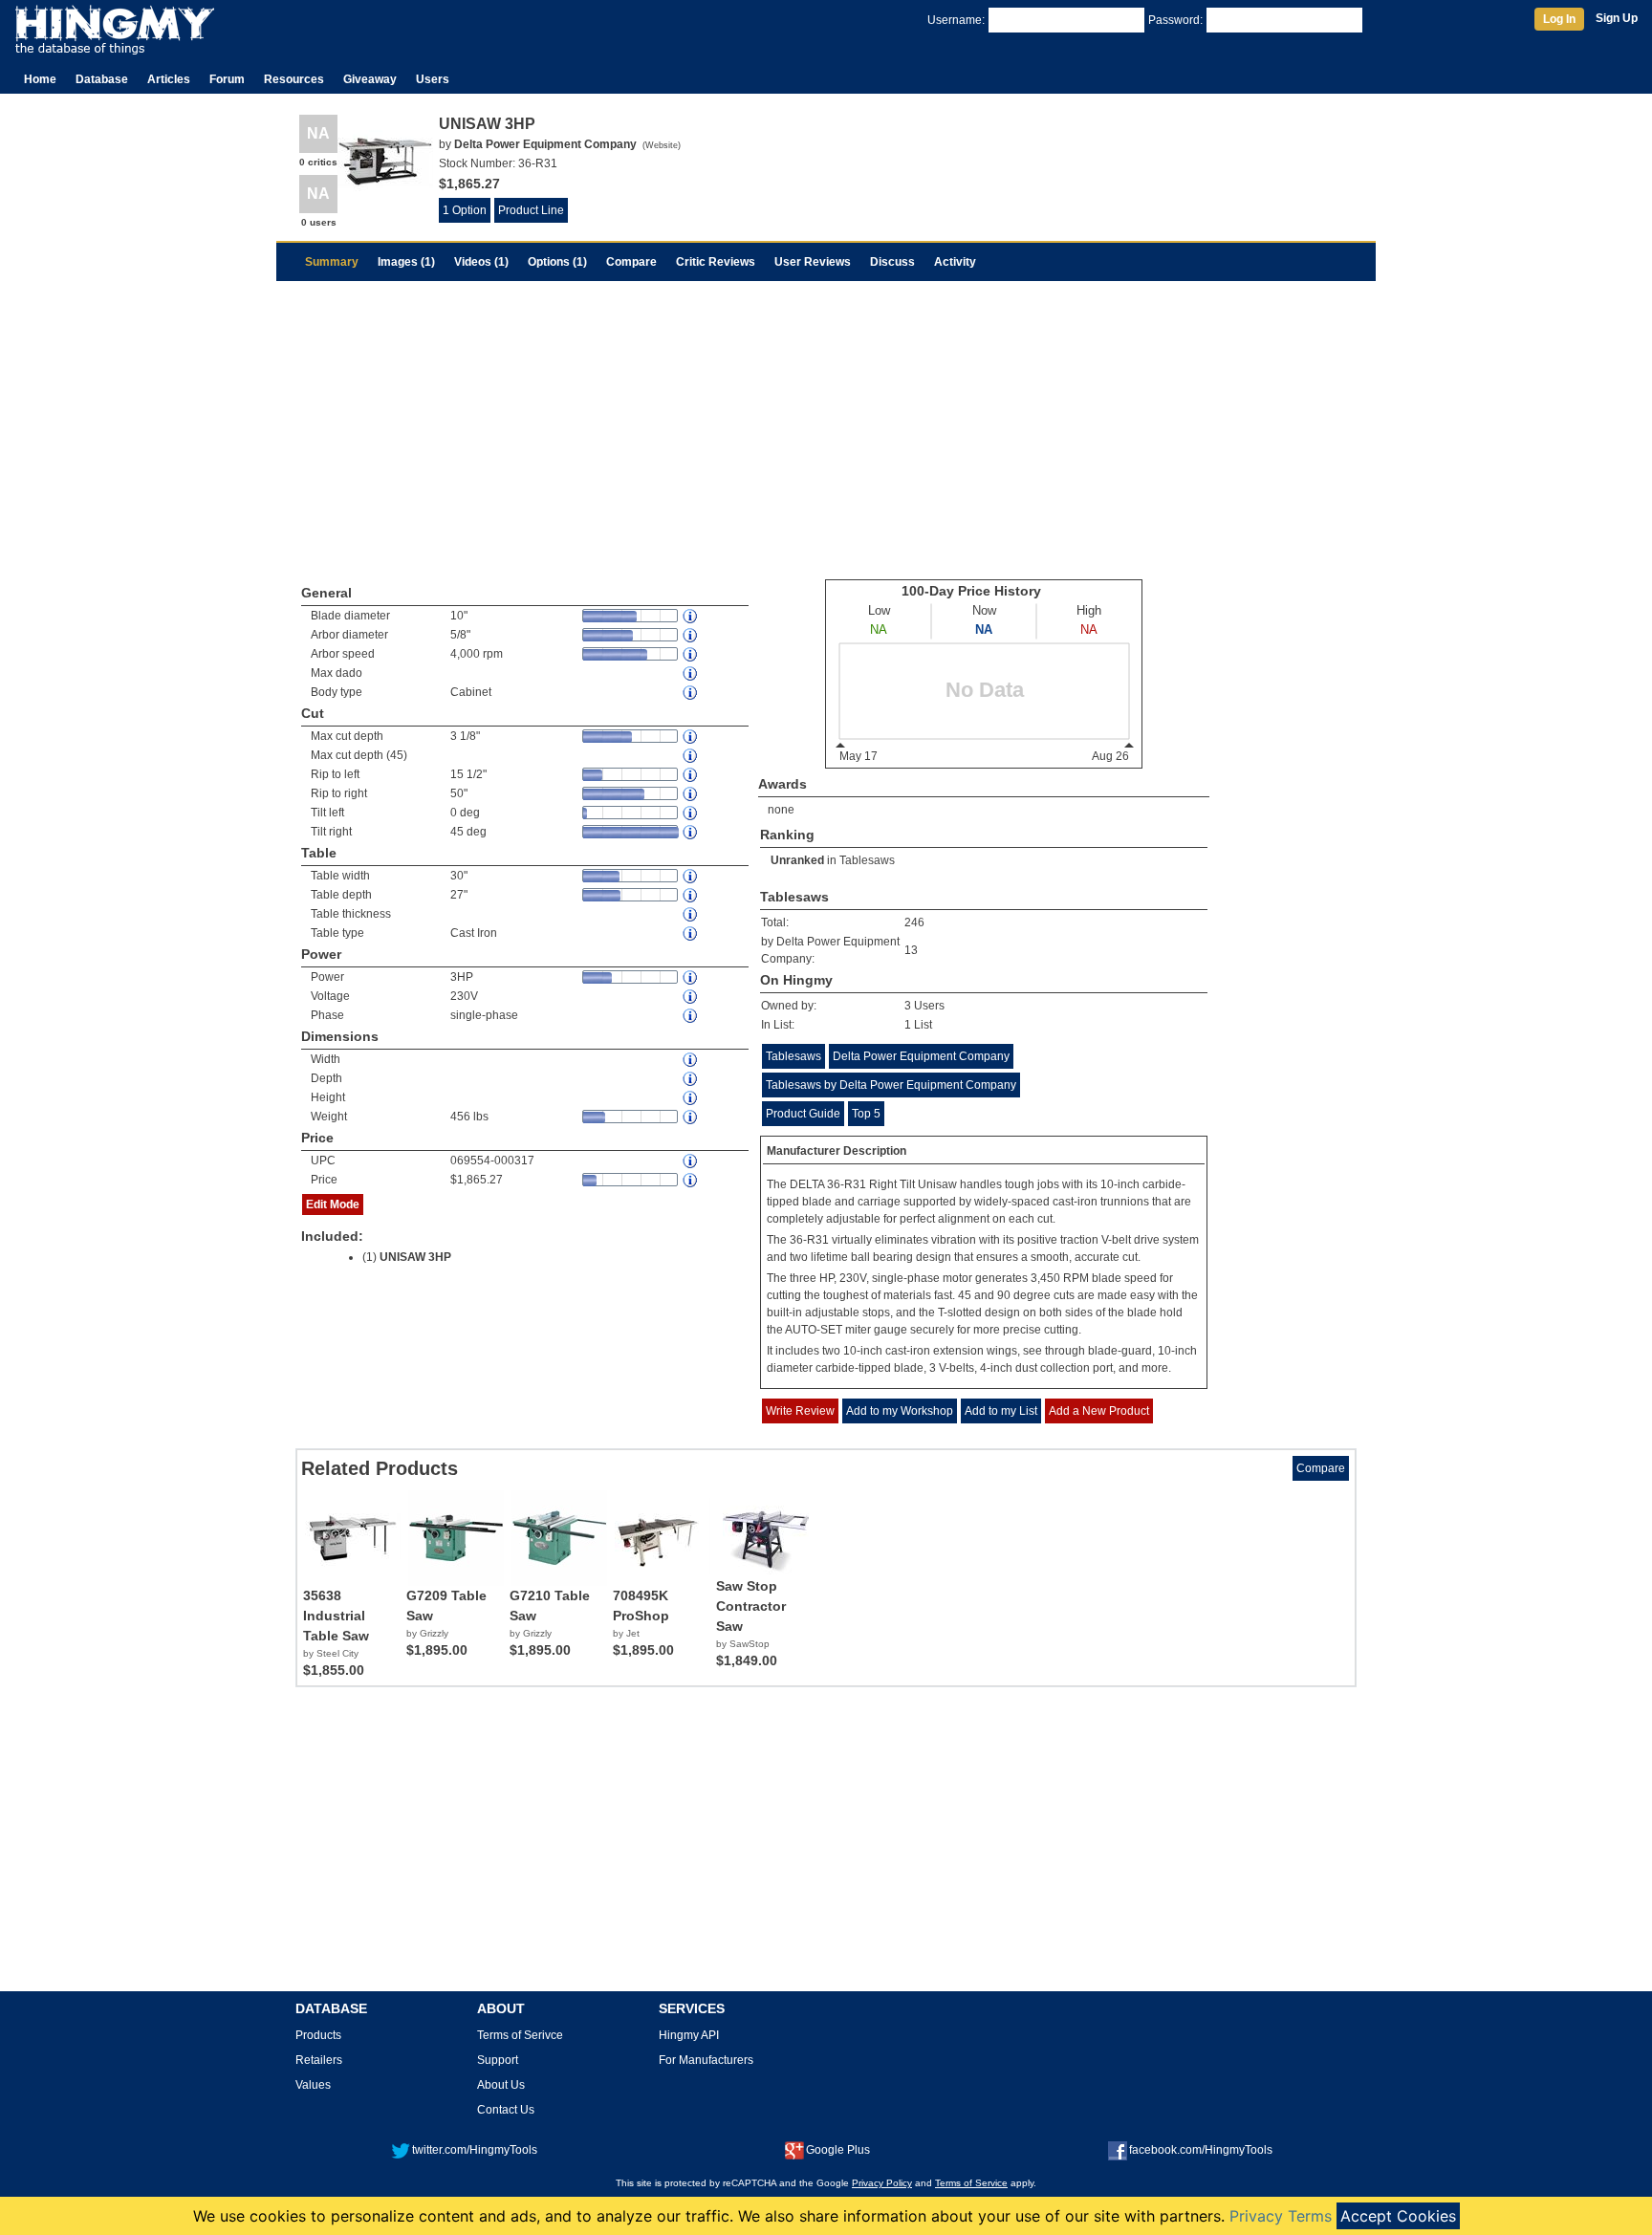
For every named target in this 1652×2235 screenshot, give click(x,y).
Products (318, 2035)
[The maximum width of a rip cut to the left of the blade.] (691, 775)
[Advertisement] (826, 424)
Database (102, 79)
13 (911, 950)
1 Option (465, 210)
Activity (955, 262)
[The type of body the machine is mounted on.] (691, 693)
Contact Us (506, 2110)
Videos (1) (481, 262)
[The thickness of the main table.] (691, 914)
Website (662, 145)
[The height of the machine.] (691, 1098)
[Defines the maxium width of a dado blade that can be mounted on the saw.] (691, 673)
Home (40, 79)
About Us (501, 2085)
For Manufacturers (706, 2060)
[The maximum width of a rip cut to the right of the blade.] (691, 794)
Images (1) (406, 262)
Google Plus (838, 2150)
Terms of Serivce (520, 2035)
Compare (631, 262)
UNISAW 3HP (415, 1257)
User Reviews (813, 262)
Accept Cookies (1398, 2216)
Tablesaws (867, 860)
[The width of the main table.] (691, 876)
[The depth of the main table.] (691, 895)
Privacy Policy (882, 2183)
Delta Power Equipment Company (921, 1056)
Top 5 (866, 1114)
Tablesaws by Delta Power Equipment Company (891, 1085)
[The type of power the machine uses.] (691, 1016)
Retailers (319, 2060)
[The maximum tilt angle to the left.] (691, 813)
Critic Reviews (716, 262)
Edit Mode (333, 1204)
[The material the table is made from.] (691, 933)
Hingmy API (689, 2035)
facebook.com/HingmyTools (1201, 2150)
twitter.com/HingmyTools (475, 2150)
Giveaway (370, 79)
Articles (169, 79)
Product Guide (803, 1114)
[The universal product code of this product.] (691, 1161)
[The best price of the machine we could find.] (691, 1180)
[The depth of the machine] (691, 1079)
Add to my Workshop (900, 1411)
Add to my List (1001, 1411)
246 (914, 922)
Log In (1559, 19)
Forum (227, 79)
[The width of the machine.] (691, 1060)
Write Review (800, 1411)
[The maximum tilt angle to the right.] (691, 832)
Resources (294, 79)
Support (498, 2060)
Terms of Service (971, 2183)
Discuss (892, 262)
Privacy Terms (1281, 2216)
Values (313, 2085)
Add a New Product (1099, 1411)
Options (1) (557, 262)
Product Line (531, 210)
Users (433, 79)
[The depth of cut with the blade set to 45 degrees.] (691, 756)
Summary (332, 262)
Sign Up (1617, 18)
